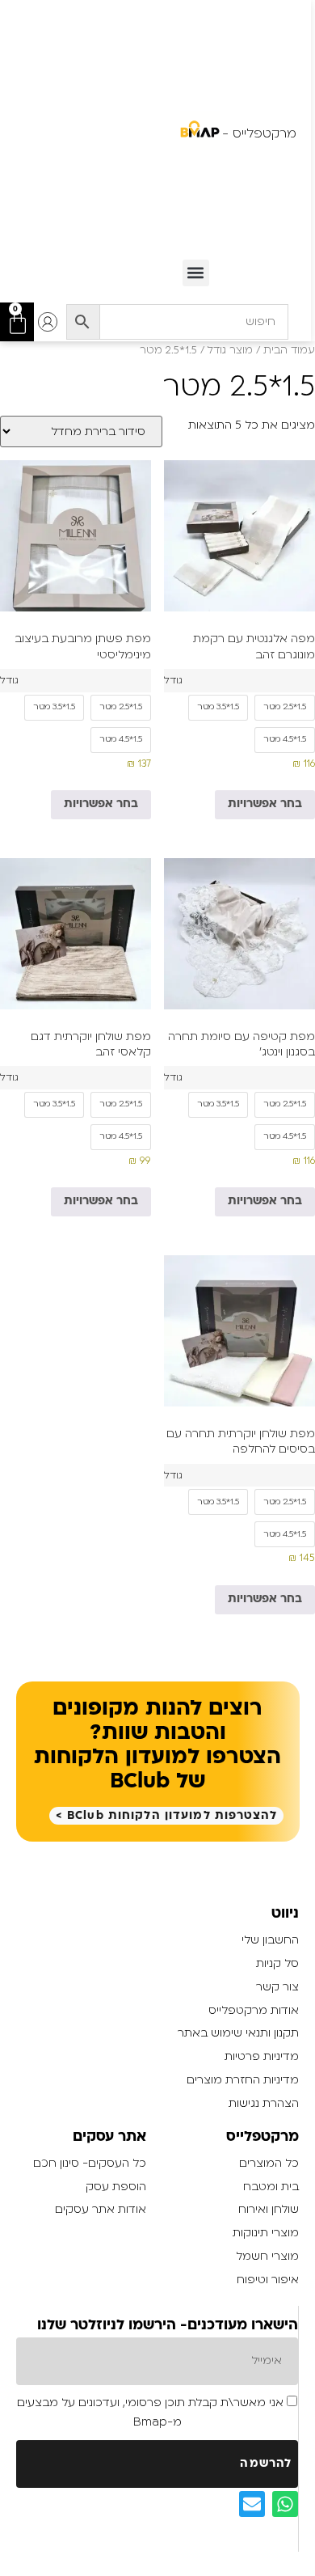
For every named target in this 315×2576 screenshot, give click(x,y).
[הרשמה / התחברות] (48, 322)
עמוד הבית (289, 350)
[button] (196, 273)
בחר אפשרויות (265, 804)
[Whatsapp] (285, 2504)
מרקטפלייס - (259, 133)
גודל (173, 680)
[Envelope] (252, 2504)
